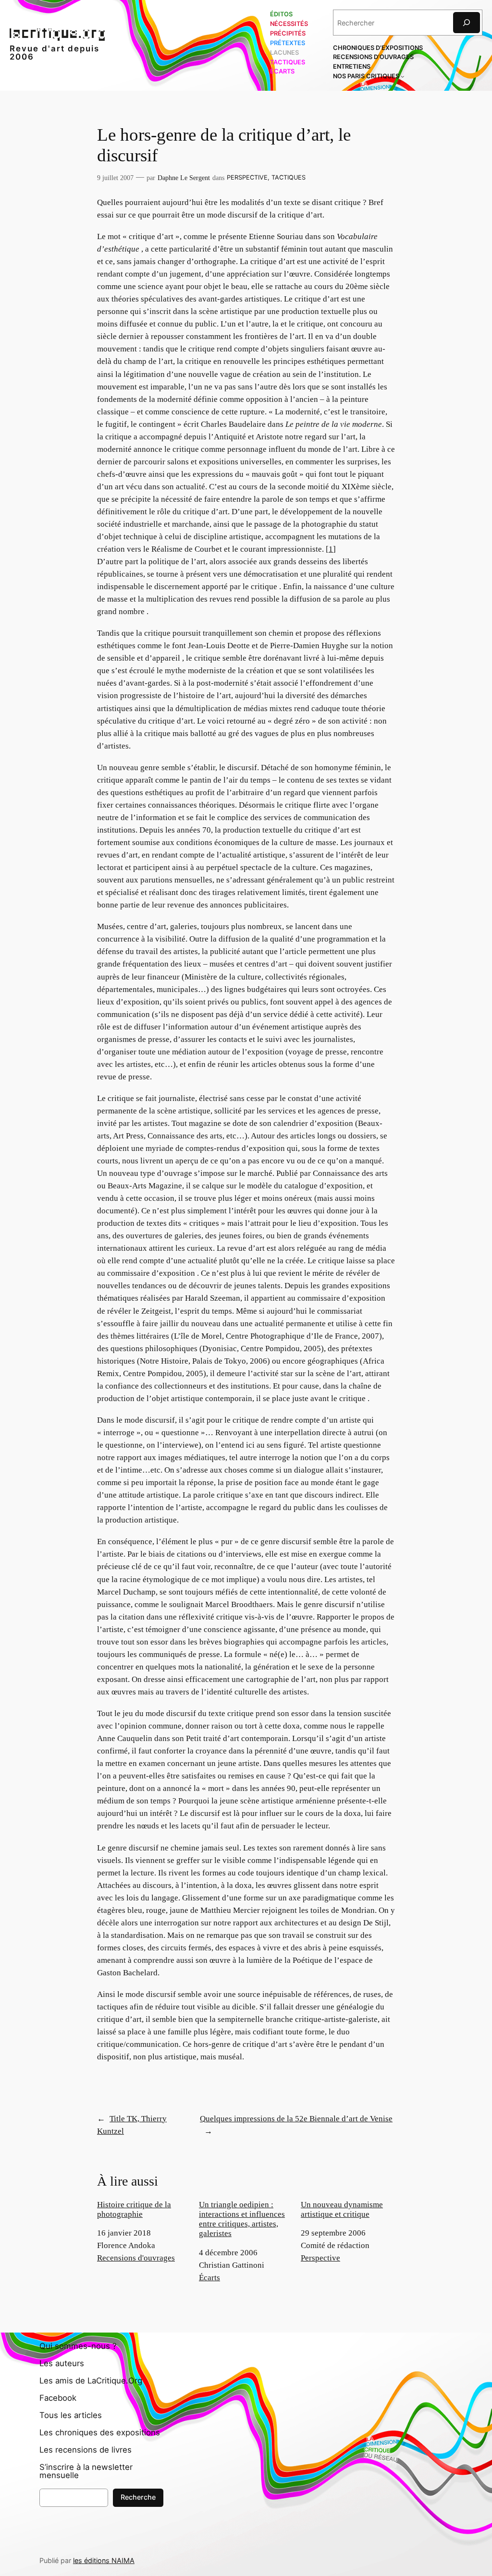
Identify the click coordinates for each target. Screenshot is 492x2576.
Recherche (138, 2497)
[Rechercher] (467, 22)
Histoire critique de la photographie (134, 2209)
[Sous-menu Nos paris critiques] (403, 76)
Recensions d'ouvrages (136, 2258)
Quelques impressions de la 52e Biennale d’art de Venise (296, 2119)
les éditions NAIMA (104, 2560)
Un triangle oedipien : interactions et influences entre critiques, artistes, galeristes (242, 2219)
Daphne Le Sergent (184, 178)
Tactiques (289, 177)
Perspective (247, 177)
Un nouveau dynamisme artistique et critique (342, 2209)
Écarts (209, 2278)
